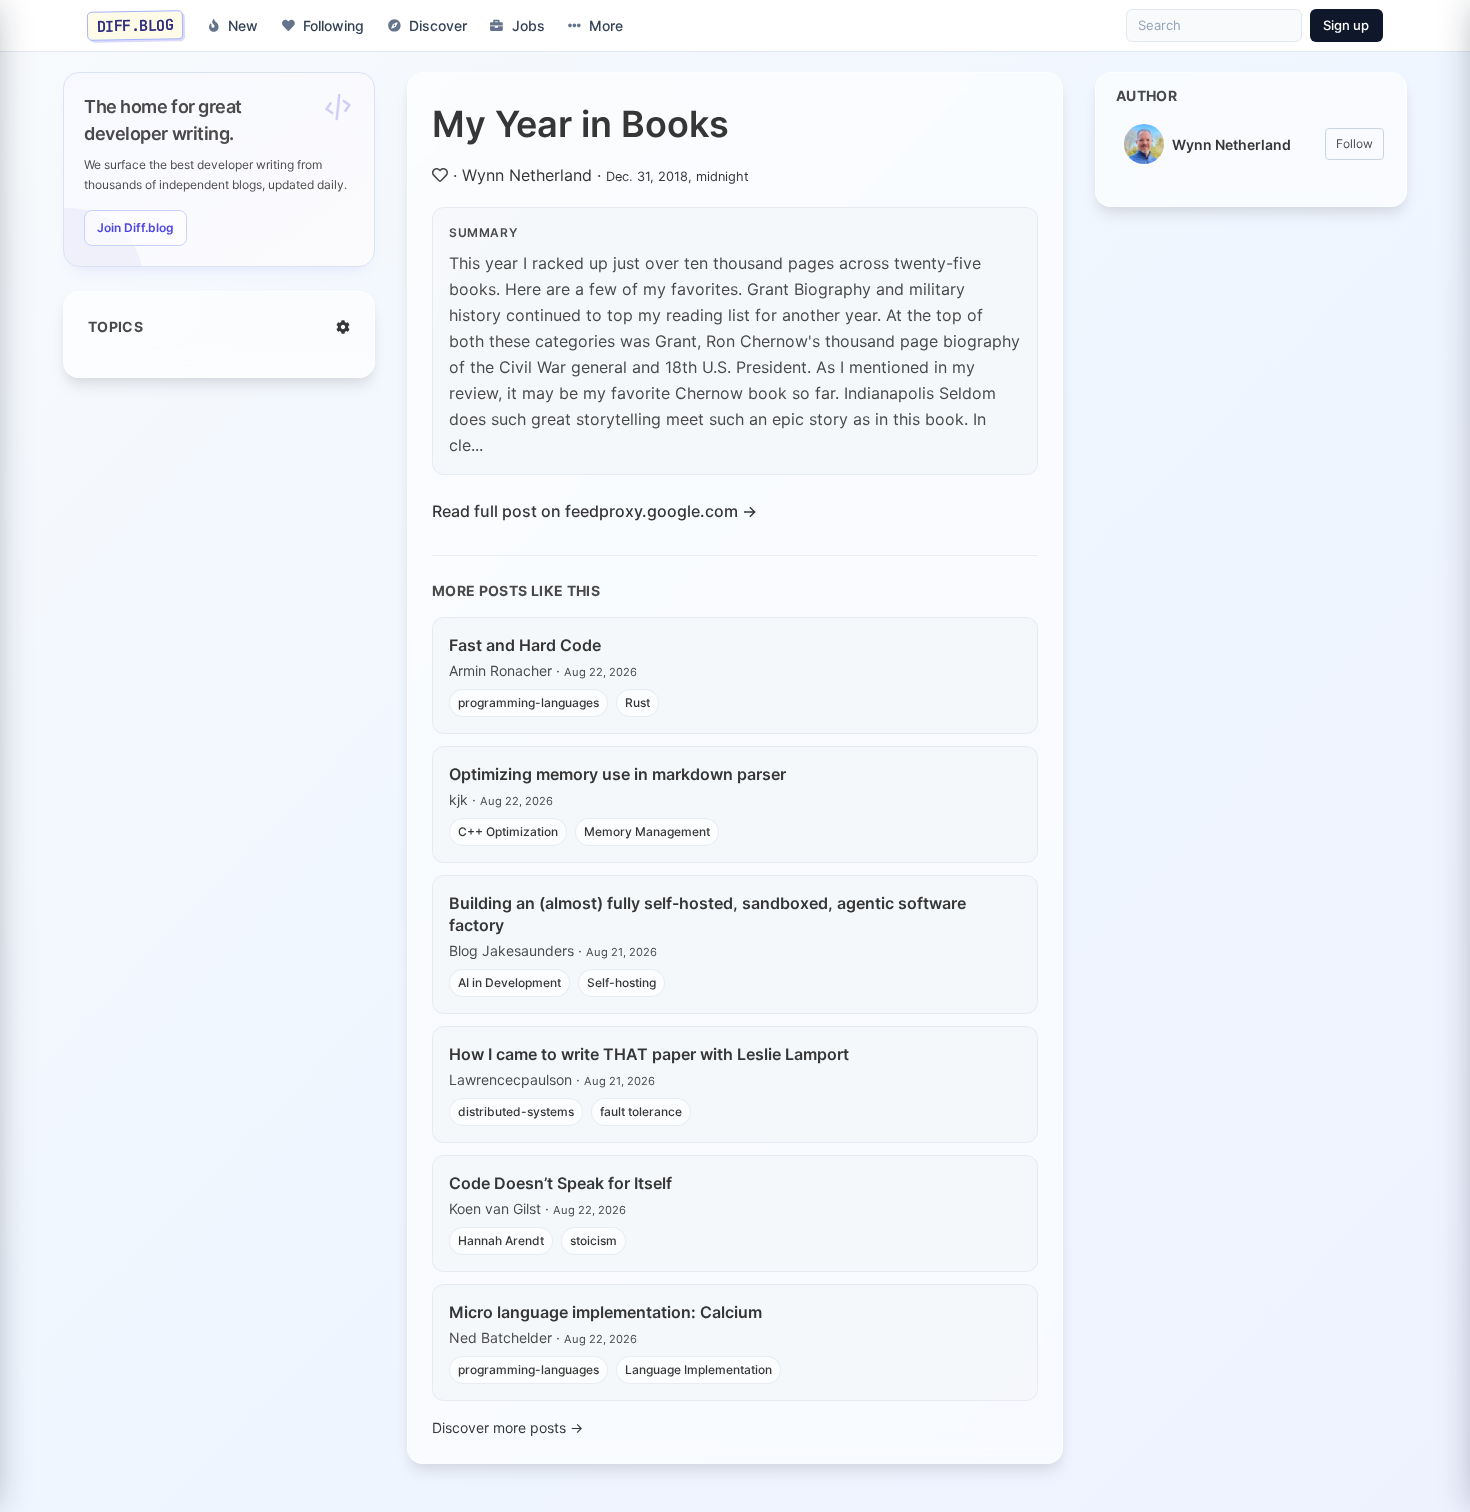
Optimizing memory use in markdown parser (617, 774)
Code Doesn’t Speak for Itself (560, 1183)
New (243, 25)
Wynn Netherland (527, 175)
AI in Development (509, 982)
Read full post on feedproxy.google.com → (594, 511)
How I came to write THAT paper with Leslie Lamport (649, 1054)
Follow (1354, 143)
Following (333, 25)
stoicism (593, 1240)
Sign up (1346, 25)
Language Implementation (698, 1369)
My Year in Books (580, 124)
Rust (637, 702)
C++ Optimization (508, 831)
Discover (438, 25)
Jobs (528, 25)
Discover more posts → (507, 1427)
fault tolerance (641, 1111)
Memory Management (647, 831)
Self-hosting (621, 982)
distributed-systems (516, 1111)
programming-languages (528, 702)
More (606, 25)
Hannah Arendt (501, 1240)
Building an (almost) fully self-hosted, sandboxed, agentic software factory (707, 914)
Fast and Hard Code (525, 645)
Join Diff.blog (135, 227)
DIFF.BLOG (135, 25)
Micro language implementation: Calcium (605, 1312)
